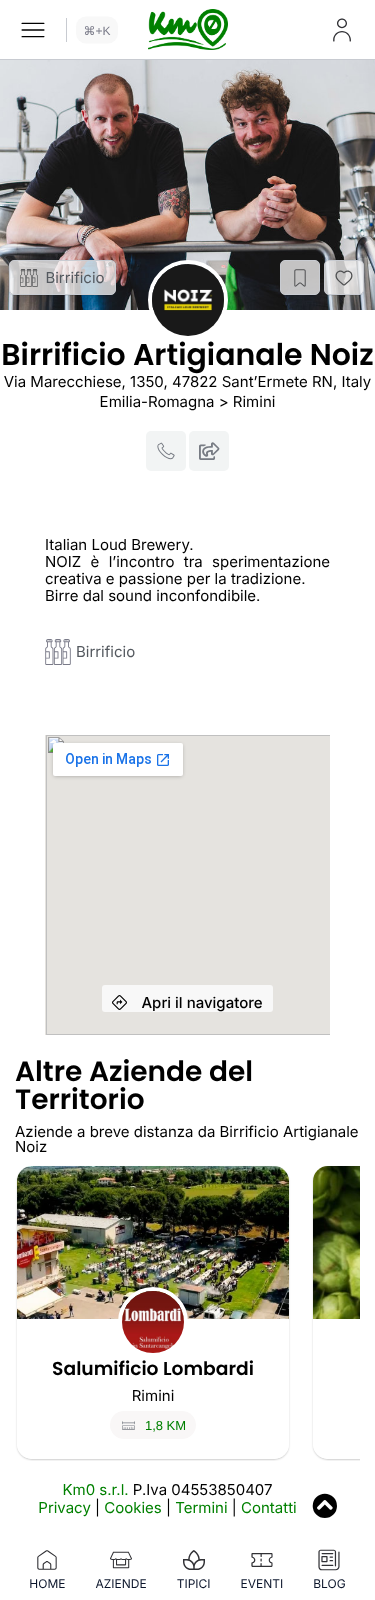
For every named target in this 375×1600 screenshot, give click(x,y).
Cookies (132, 1507)
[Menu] (33, 30)
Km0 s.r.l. (95, 1489)
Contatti (269, 1507)
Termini (201, 1507)
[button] (300, 277)
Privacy (64, 1507)
